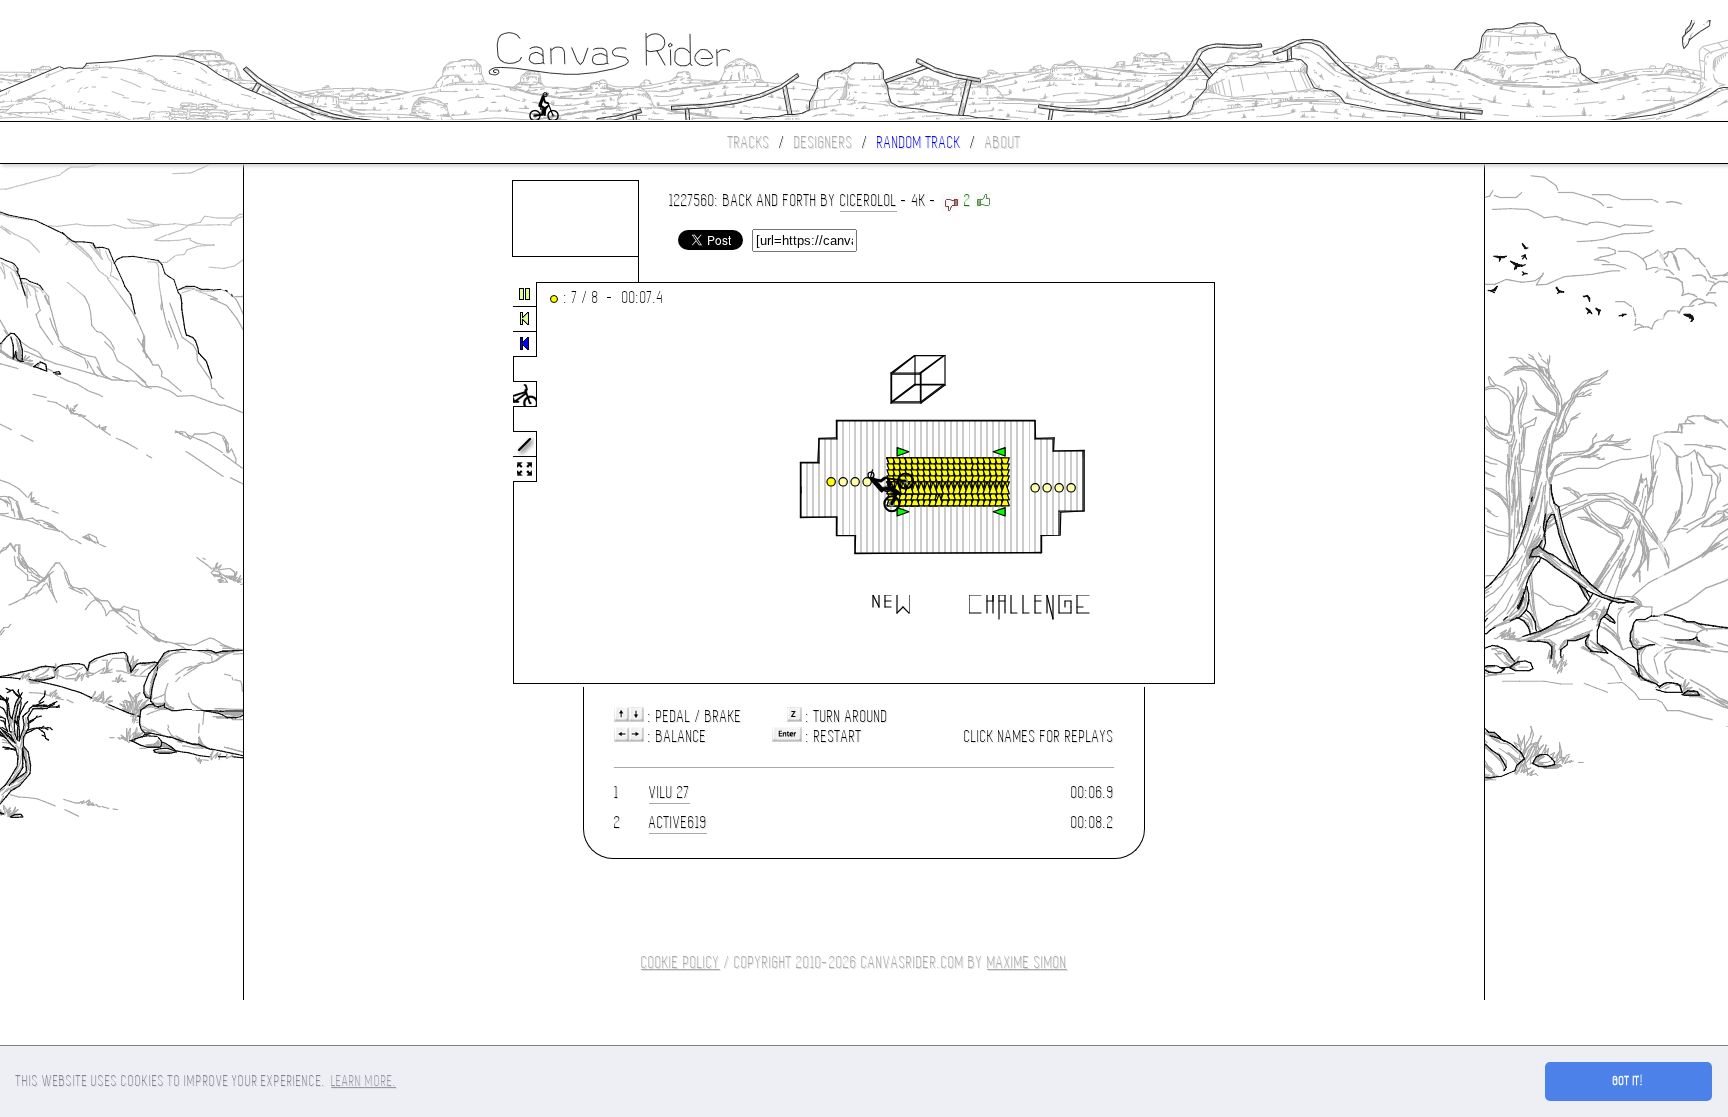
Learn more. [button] (363, 1081)
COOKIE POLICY (680, 962)
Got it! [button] (1628, 1081)
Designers (823, 142)
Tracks (749, 142)
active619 (678, 822)
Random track (919, 142)
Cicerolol (868, 200)
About (1003, 142)
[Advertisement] (328, 484)
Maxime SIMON (1027, 962)
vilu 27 (669, 792)
